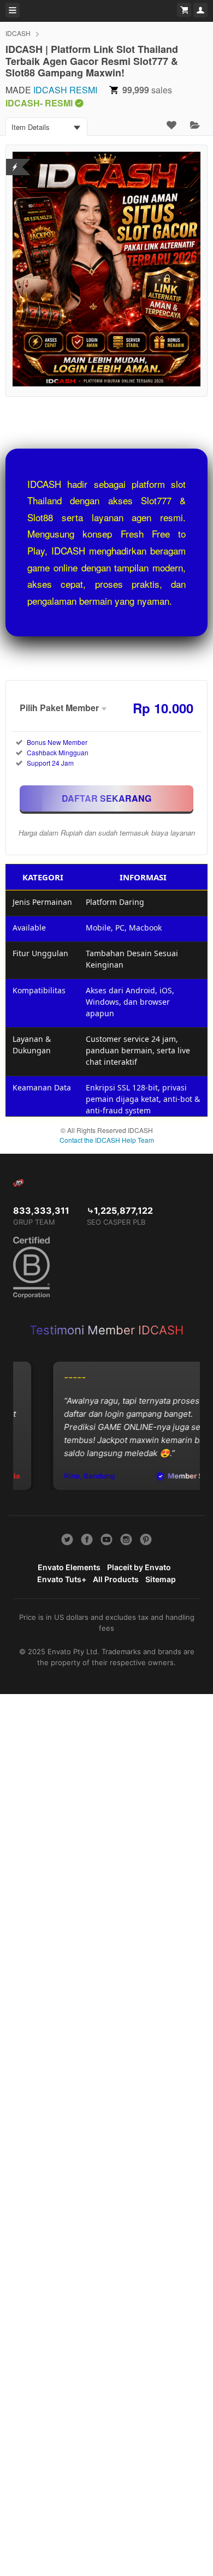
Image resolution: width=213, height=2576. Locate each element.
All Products (116, 1579)
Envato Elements (69, 1567)
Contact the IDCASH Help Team (107, 1140)
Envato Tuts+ (62, 1579)
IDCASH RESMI (65, 90)
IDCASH (18, 33)
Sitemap (161, 1579)
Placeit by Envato (139, 1567)
